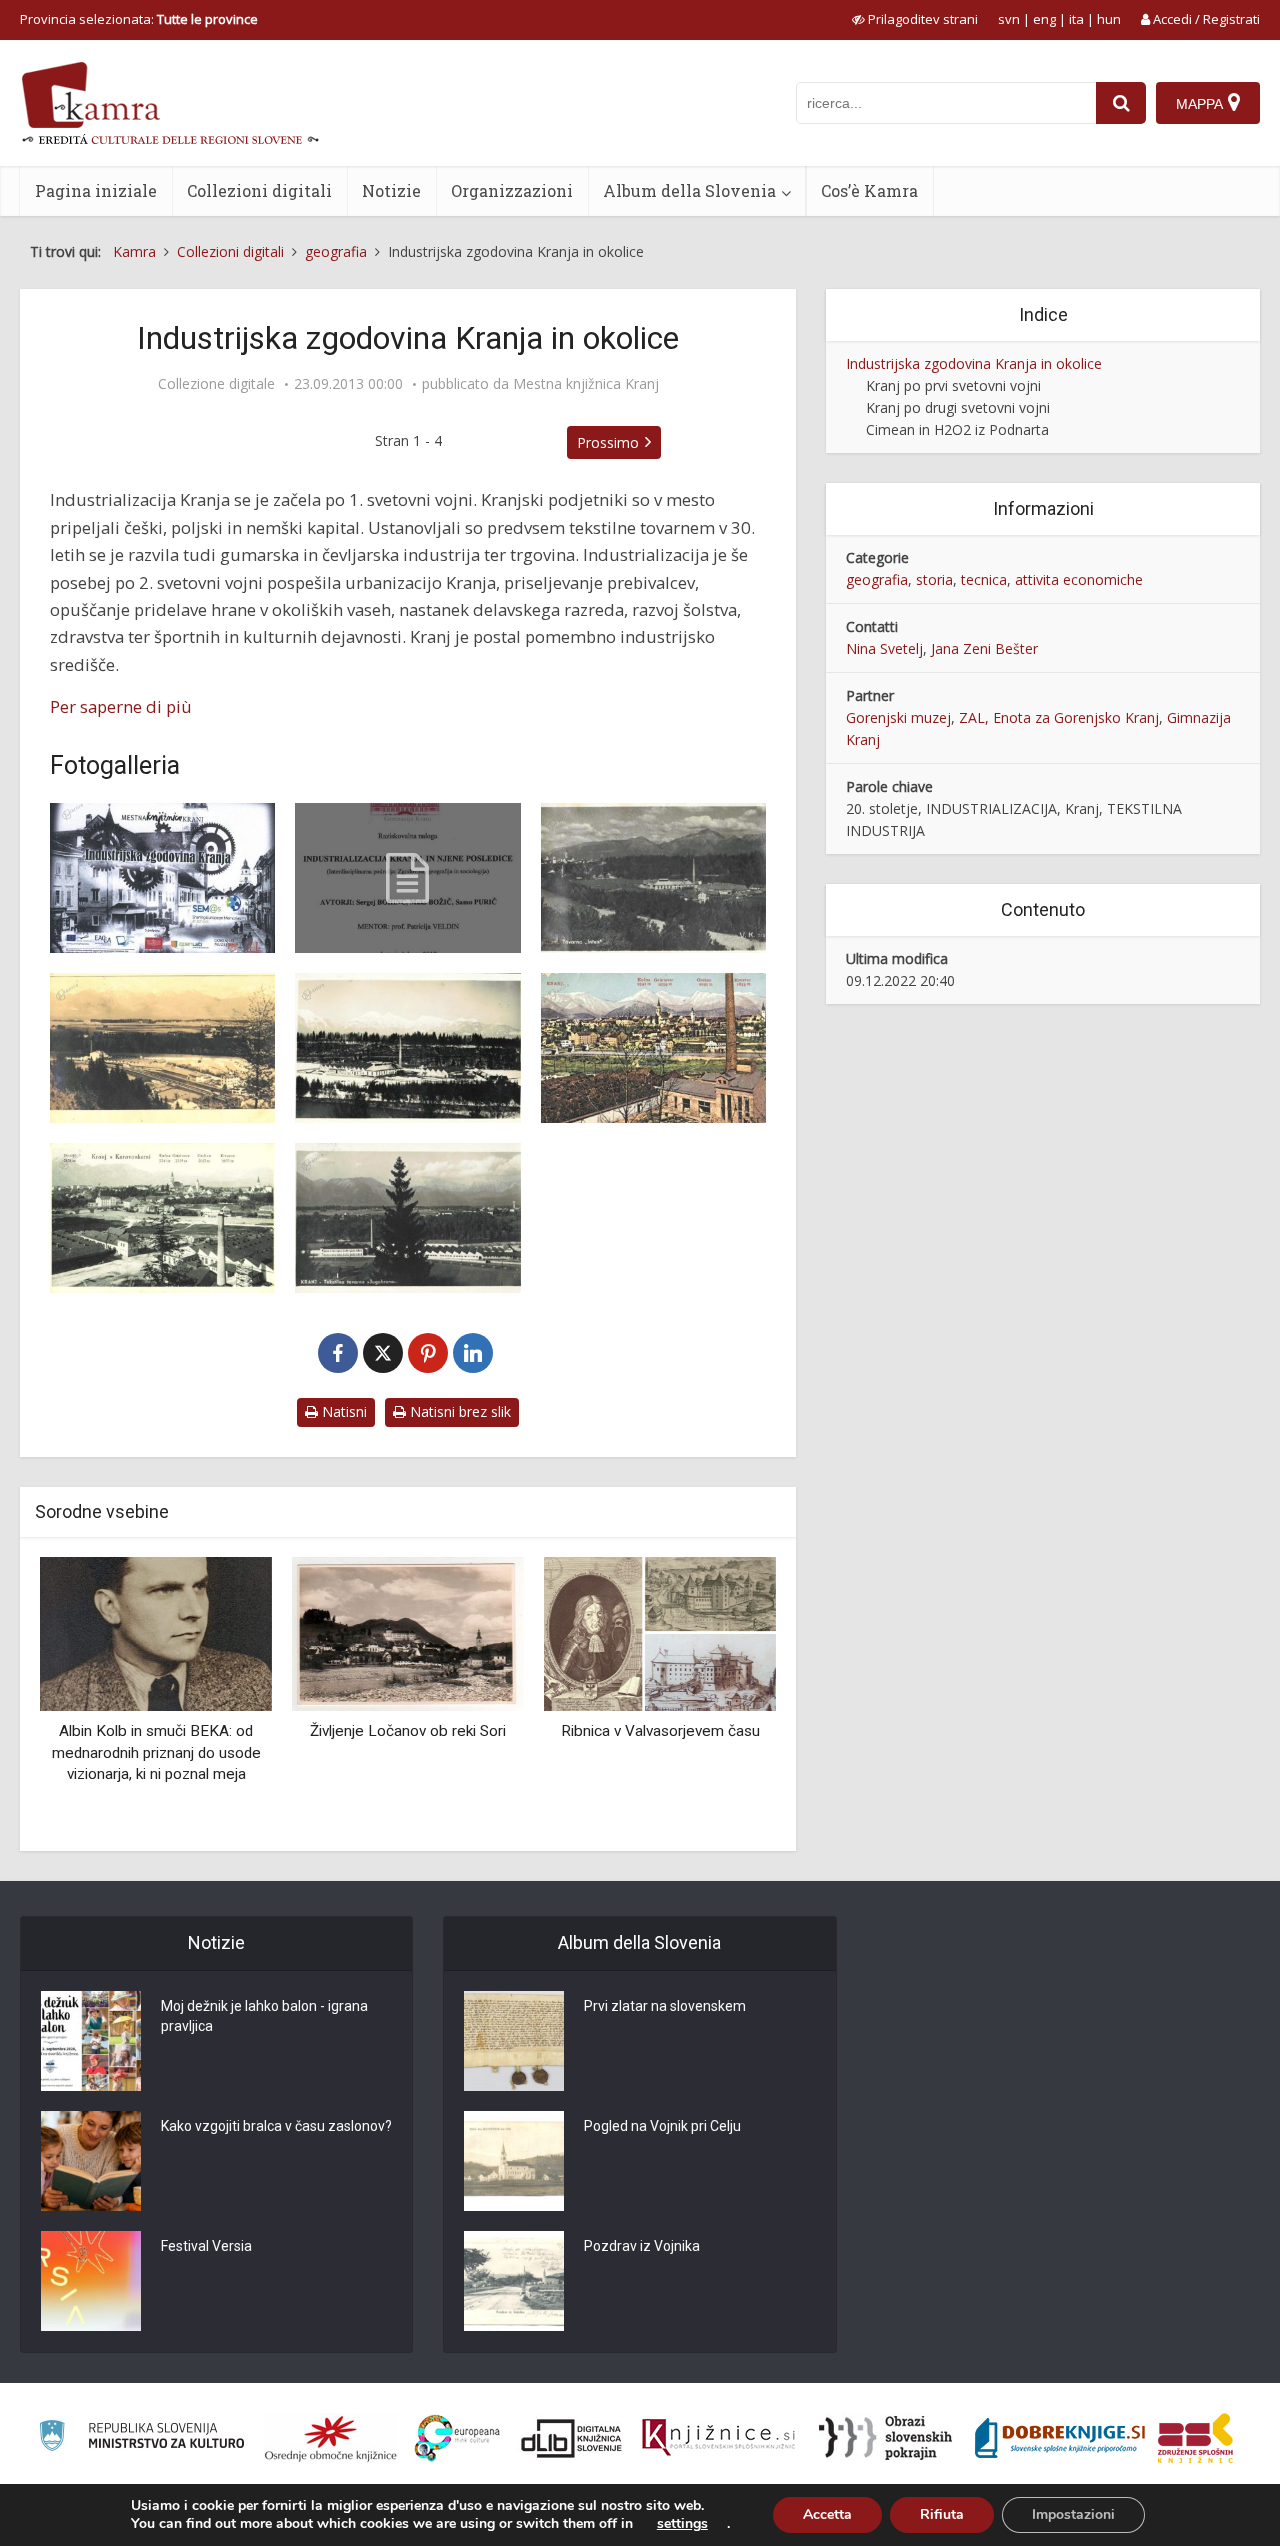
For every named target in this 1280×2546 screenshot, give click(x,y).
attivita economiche (1079, 579)
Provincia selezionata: (139, 19)
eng (1044, 19)
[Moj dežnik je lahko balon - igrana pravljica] (91, 2041)
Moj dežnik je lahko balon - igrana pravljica (264, 2016)
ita (1076, 19)
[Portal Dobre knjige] (1060, 2438)
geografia (877, 579)
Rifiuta (942, 2514)
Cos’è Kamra (869, 190)
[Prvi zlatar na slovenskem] (514, 2041)
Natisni (342, 1411)
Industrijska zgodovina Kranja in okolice (974, 363)
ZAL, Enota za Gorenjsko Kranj (1059, 717)
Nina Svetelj (884, 648)
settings (682, 2524)
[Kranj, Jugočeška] (407, 1048)
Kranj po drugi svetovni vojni (958, 407)
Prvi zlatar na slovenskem (665, 2006)
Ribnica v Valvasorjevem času (660, 1731)
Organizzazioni (512, 190)
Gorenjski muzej (898, 717)
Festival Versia (206, 2246)
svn (1009, 19)
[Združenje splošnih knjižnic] (1195, 2438)
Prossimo (608, 442)
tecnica (984, 579)
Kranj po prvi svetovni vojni (953, 385)
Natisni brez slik (458, 1411)
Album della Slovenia (689, 190)
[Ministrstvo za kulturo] (141, 2438)
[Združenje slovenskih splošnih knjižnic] (718, 2438)
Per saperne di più (121, 706)
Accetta (827, 2514)
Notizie (391, 190)
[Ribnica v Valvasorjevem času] (660, 1632)
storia (934, 579)
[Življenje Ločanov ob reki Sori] (408, 1632)
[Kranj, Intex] (653, 878)
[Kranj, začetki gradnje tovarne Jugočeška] (653, 1048)
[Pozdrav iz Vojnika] (514, 2281)
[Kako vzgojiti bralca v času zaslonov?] (91, 2161)
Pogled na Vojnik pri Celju (662, 2126)
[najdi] (1121, 103)
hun (1109, 19)
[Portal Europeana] (457, 2438)
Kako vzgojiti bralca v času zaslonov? (276, 2126)
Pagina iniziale (96, 190)
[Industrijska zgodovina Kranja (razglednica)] (162, 878)
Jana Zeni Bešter (984, 648)
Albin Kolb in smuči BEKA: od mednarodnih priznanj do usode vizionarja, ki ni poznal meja (156, 1752)
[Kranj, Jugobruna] (162, 1048)
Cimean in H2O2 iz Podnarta (957, 429)
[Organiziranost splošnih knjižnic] (331, 2438)
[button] (726, 1696)
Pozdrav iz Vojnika (642, 2246)
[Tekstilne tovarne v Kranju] (162, 1218)
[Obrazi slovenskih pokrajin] (885, 2438)
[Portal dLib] (572, 2438)
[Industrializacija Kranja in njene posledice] (407, 878)
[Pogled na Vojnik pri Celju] (514, 2161)
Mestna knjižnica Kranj (586, 384)
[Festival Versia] (91, 2281)
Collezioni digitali (259, 190)
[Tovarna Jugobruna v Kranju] (407, 1218)
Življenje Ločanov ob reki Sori (408, 1731)
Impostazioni (1073, 2514)
